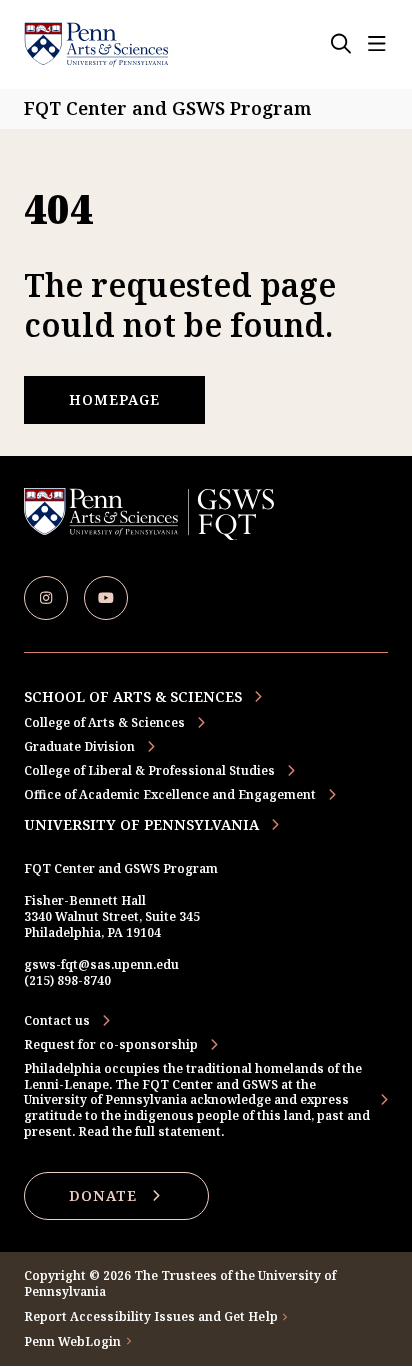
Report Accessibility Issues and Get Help (151, 1317)
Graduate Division (79, 746)
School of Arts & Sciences (133, 696)
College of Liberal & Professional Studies (149, 770)
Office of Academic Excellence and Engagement (170, 794)
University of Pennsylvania (141, 824)
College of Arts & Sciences (104, 722)
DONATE (103, 1195)
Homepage (114, 399)
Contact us (57, 1021)
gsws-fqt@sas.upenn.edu (101, 964)
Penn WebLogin (73, 1342)
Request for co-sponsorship (111, 1045)
